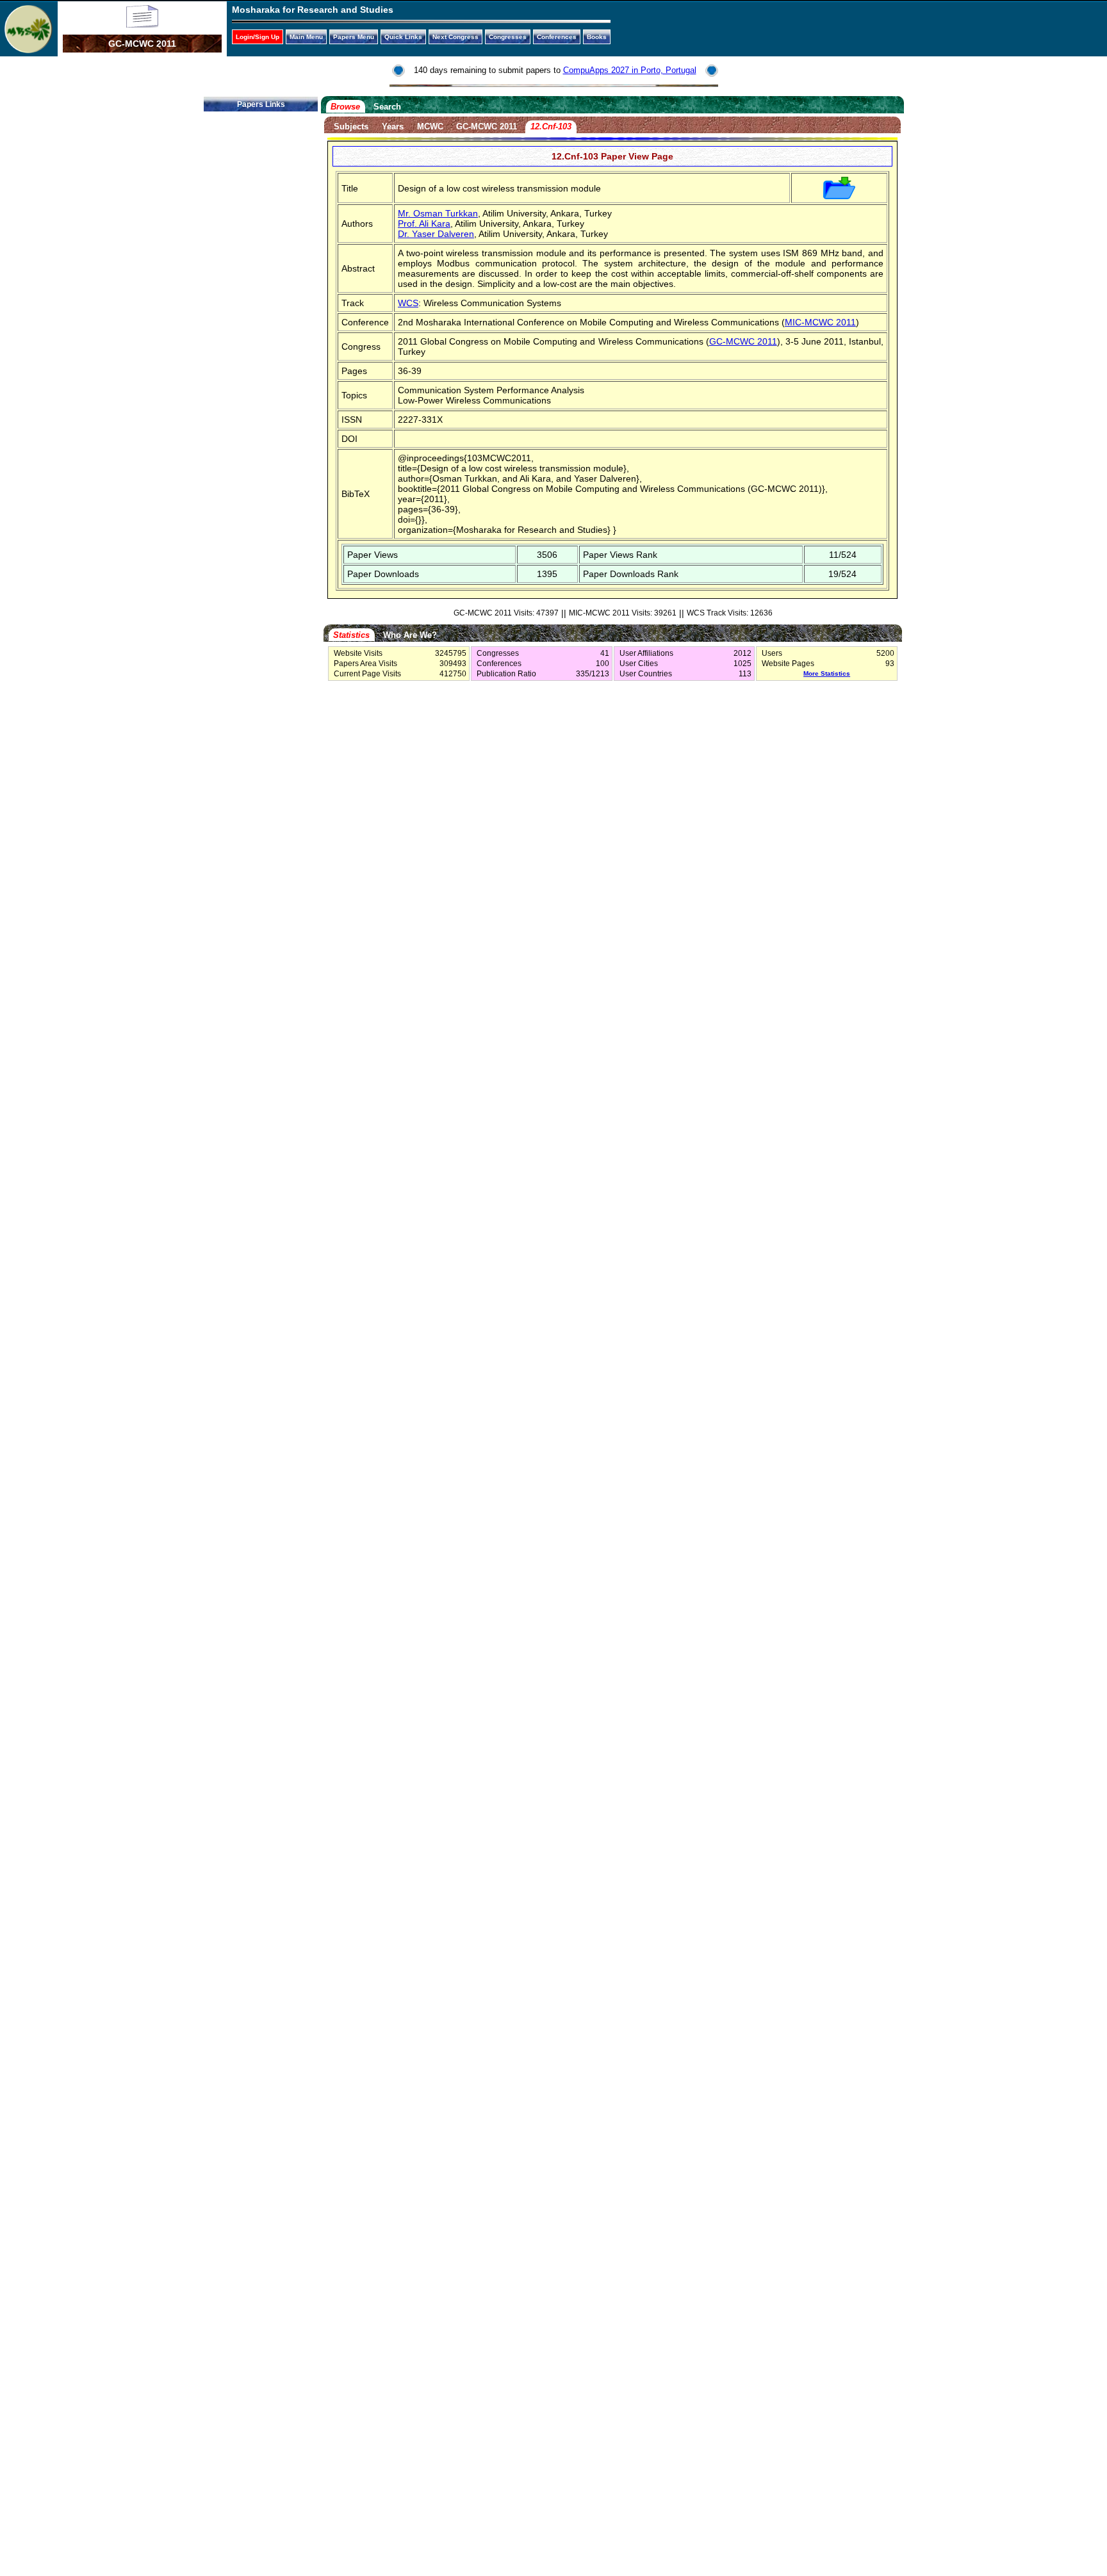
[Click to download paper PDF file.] (839, 196)
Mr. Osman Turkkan (438, 213)
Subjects (351, 126)
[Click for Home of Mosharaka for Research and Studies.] (29, 50)
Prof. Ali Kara (424, 224)
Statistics (351, 635)
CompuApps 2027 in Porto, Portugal (630, 70)
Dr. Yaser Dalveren (436, 234)
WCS (408, 303)
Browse (345, 107)
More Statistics (827, 673)
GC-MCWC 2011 (487, 126)
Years (393, 126)
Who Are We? (410, 635)
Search (387, 107)
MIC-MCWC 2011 (820, 322)
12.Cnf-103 (551, 126)
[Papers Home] (142, 24)
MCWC (430, 126)
